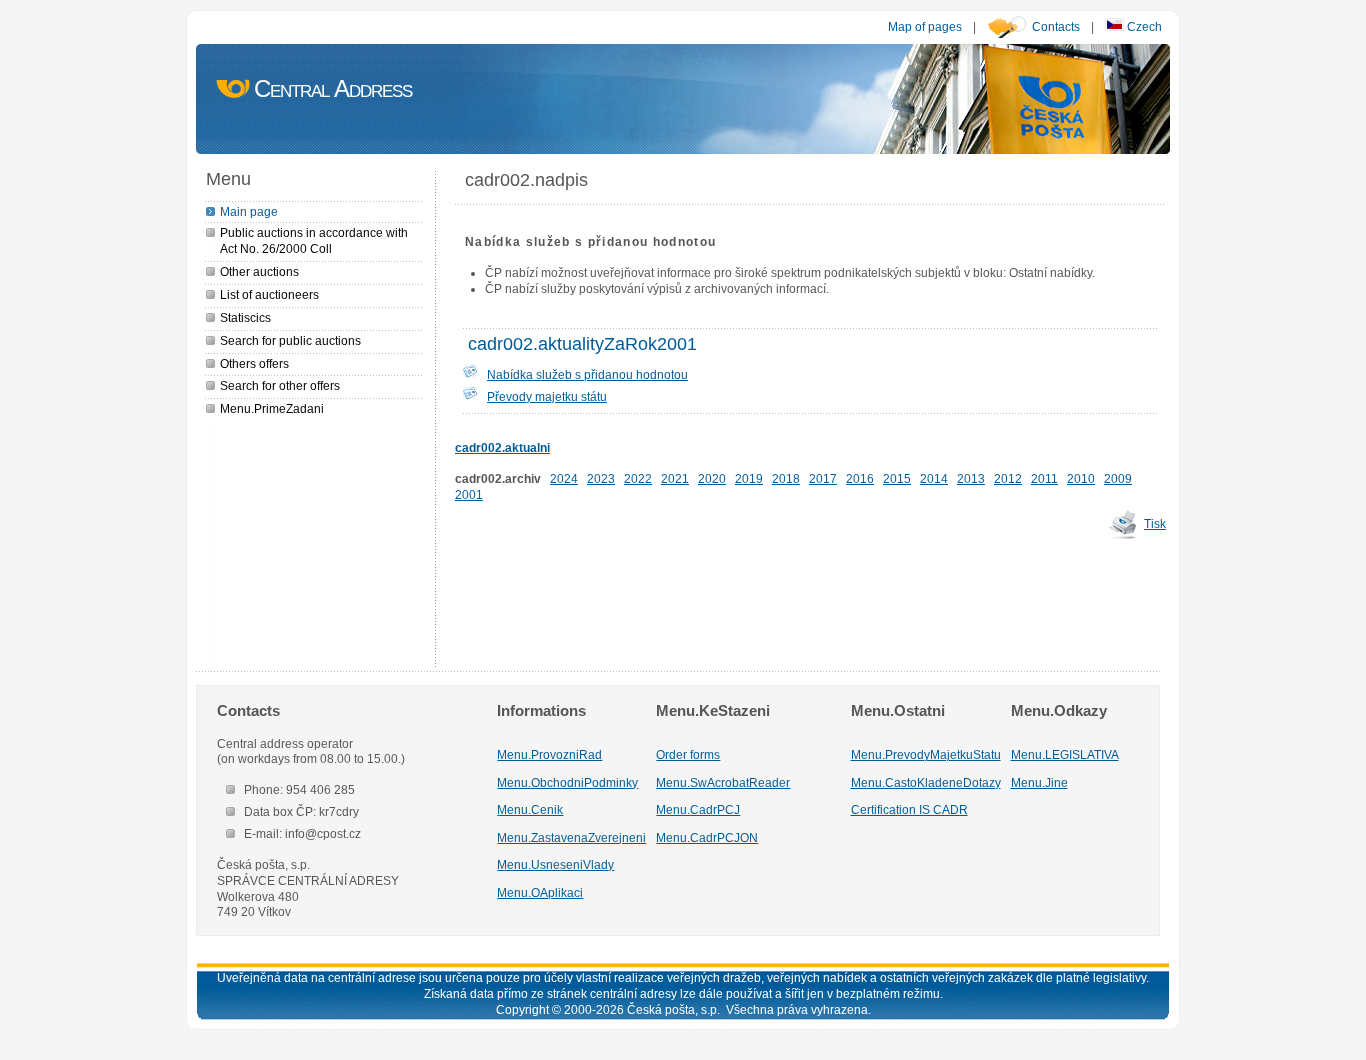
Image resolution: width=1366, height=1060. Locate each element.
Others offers (254, 363)
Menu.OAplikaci (540, 892)
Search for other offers (280, 385)
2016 (860, 478)
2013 (971, 478)
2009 (1118, 478)
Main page (249, 211)
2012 (1008, 478)
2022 (638, 478)
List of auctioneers (269, 294)
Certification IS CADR (909, 809)
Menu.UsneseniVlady (555, 864)
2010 (1081, 478)
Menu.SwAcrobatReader (723, 782)
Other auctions (259, 271)
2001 (469, 494)
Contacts (1056, 26)
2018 (786, 478)
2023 (601, 478)
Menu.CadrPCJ (698, 809)
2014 (934, 478)
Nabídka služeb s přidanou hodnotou (587, 374)
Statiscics (245, 317)
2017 (823, 478)
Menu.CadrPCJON (707, 837)
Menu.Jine (1039, 782)
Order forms (688, 754)
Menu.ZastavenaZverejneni (571, 837)
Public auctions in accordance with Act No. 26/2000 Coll (314, 240)
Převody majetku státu (547, 396)
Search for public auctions (290, 340)
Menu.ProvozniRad (549, 754)
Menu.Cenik (530, 809)
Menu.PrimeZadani (272, 408)
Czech (1143, 26)
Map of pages (925, 26)
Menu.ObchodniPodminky (567, 782)
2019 (749, 478)
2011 (1044, 478)
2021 (675, 478)
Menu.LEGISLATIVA (1065, 754)
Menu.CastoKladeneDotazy (926, 782)
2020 (712, 478)
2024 (564, 478)
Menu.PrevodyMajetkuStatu (926, 754)
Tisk (1155, 523)
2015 (897, 478)
